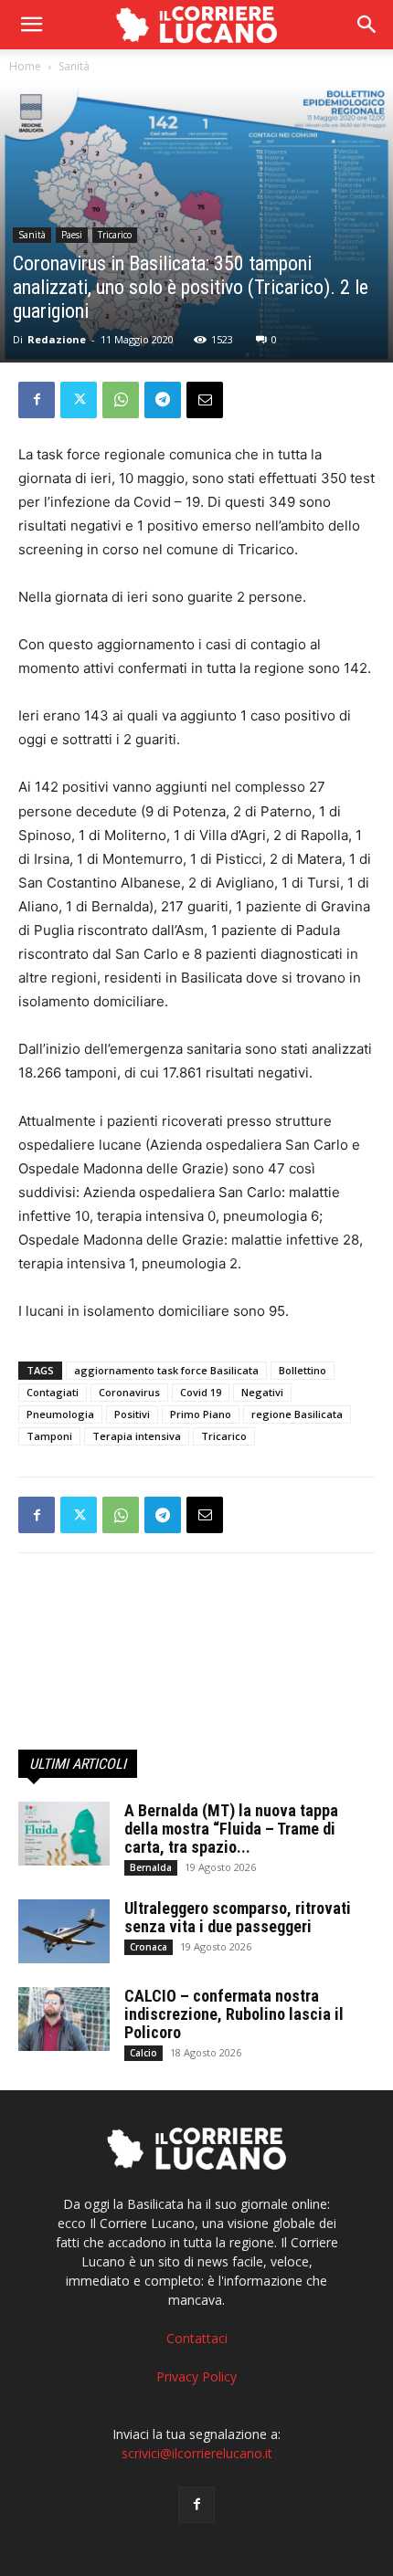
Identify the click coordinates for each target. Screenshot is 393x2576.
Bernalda (151, 1867)
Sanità (74, 66)
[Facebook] (37, 400)
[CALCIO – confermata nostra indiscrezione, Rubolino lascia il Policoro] (64, 2019)
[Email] (205, 400)
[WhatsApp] (121, 400)
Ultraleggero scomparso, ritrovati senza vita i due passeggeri (238, 1917)
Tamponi (49, 1436)
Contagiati (53, 1392)
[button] (367, 25)
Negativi (262, 1392)
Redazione (57, 339)
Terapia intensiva (137, 1436)
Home (25, 66)
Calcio (143, 2053)
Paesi (72, 235)
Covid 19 (201, 1392)
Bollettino (303, 1370)
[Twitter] (79, 400)
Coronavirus (129, 1392)
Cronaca (149, 1947)
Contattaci (197, 2338)
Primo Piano (201, 1414)
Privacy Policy (196, 2376)
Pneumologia (60, 1414)
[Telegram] (163, 400)
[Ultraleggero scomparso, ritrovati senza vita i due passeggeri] (64, 1931)
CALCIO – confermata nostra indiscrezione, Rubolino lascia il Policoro (234, 2014)
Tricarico (115, 235)
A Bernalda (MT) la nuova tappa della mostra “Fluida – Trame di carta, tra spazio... (231, 1829)
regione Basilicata (297, 1414)
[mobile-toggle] (31, 25)
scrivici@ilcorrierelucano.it (197, 2453)
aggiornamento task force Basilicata (166, 1370)
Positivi (132, 1414)
